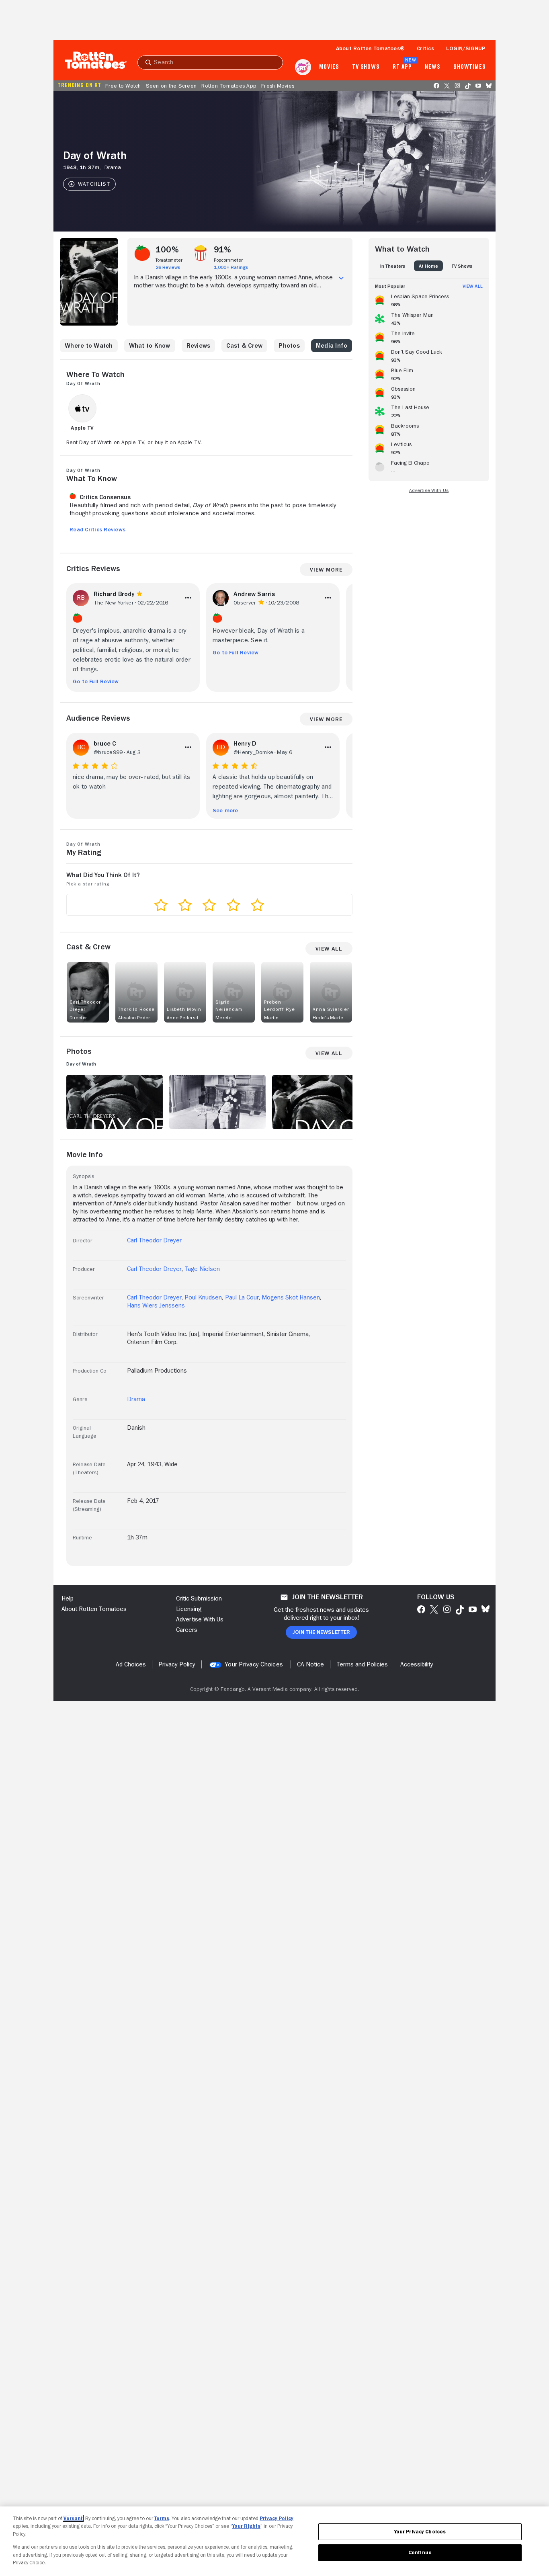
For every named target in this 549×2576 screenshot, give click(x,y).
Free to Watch (123, 86)
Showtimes (470, 67)
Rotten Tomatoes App (229, 86)
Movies (329, 67)
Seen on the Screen (171, 86)
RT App (402, 67)
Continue (420, 2552)
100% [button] (167, 250)
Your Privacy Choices (254, 1664)
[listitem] (429, 299)
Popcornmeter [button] (228, 260)
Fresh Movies (278, 86)
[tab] (393, 266)
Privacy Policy (277, 2518)
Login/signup (466, 48)
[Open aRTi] (303, 67)
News (433, 67)
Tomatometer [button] (169, 260)
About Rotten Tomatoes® (371, 48)
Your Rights (246, 2526)
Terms (162, 2518)
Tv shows (366, 67)
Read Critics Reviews (97, 529)
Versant (73, 2518)
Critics (425, 48)
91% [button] (223, 250)
